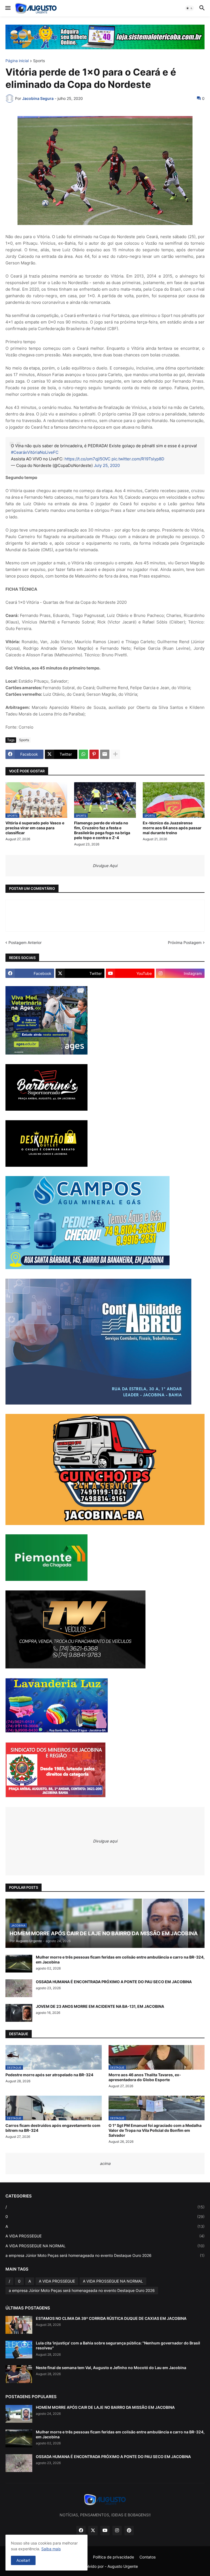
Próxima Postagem (185, 942)
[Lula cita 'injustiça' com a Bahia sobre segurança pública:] (19, 2350)
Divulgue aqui (105, 1841)
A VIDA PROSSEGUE (105, 2236)
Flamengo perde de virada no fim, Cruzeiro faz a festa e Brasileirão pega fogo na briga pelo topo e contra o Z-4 (102, 830)
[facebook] (81, 2531)
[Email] (105, 754)
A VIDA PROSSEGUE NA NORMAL (105, 2246)
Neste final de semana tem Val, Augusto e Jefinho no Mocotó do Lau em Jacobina (111, 2368)
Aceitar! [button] (23, 2560)
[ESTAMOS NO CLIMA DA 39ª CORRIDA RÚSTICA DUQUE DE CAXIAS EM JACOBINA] (19, 2325)
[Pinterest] (94, 754)
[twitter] (93, 2531)
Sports (39, 61)
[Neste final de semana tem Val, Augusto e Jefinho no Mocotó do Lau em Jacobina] (19, 2374)
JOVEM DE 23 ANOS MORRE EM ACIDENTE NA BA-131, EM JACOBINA (100, 2006)
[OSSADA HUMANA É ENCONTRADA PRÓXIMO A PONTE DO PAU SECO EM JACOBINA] (19, 1988)
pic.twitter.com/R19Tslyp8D (138, 459)
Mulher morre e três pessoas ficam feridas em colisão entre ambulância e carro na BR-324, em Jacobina (120, 1960)
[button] (8, 8)
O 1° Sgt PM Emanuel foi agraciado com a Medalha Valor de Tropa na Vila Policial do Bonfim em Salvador (155, 2130)
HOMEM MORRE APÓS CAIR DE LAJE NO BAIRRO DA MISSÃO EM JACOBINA (105, 2407)
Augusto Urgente (123, 2566)
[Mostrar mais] (115, 754)
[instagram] (117, 2531)
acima (105, 2163)
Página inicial (17, 61)
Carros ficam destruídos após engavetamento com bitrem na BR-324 (53, 2128)
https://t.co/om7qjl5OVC (87, 459)
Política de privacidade (113, 2557)
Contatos (148, 2557)
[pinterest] (129, 2531)
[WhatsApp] (83, 754)
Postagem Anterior (25, 942)
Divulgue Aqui (105, 866)
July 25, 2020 (107, 465)
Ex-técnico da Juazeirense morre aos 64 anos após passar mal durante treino (172, 828)
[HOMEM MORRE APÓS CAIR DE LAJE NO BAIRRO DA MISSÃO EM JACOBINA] (19, 2414)
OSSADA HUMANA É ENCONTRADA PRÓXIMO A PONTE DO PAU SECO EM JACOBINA (114, 1982)
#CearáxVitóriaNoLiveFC (35, 452)
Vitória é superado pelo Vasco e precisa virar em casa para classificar (35, 828)
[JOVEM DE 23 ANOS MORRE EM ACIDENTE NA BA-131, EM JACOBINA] (19, 2013)
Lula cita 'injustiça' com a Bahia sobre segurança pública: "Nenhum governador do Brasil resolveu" (118, 2345)
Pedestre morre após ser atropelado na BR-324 (49, 2075)
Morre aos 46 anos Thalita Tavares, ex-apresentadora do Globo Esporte (145, 2077)
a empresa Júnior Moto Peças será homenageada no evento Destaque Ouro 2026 (105, 2255)
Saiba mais (51, 2549)
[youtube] (105, 2531)
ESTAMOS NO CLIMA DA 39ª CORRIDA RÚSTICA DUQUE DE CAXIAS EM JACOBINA (111, 2318)
